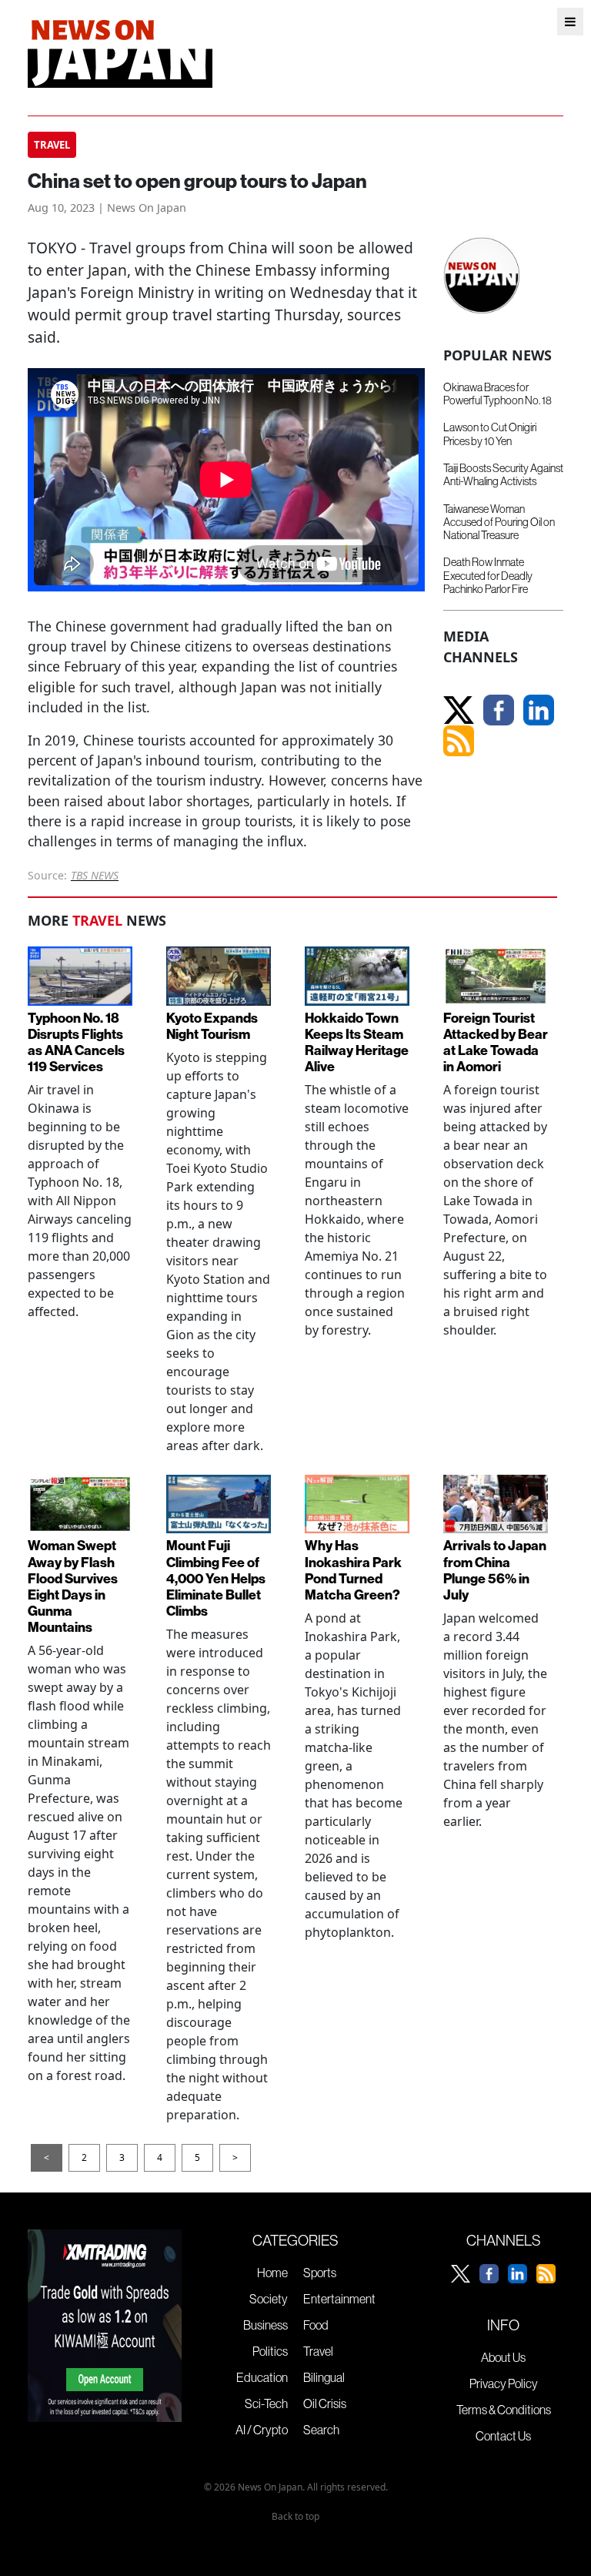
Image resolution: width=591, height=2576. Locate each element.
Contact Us (503, 2436)
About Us (503, 2357)
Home (272, 2273)
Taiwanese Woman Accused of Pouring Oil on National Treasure (499, 523)
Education (262, 2377)
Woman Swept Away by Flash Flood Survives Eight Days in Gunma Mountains (73, 1586)
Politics (270, 2351)
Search (321, 2430)
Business (265, 2325)
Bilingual (324, 2377)
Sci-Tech (266, 2403)
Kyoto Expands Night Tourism (212, 1026)
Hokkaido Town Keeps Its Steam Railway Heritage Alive (357, 1042)
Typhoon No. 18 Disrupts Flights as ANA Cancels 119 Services (76, 1042)
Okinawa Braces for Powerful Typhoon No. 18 (498, 394)
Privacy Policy (504, 2383)
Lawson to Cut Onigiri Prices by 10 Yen (490, 434)
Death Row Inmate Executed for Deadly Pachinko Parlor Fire (488, 576)
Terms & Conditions (504, 2410)
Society (269, 2299)
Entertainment (339, 2299)
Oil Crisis (325, 2403)
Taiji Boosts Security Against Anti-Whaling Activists (503, 475)
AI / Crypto (262, 2430)
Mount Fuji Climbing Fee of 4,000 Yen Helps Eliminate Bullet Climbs (216, 1578)
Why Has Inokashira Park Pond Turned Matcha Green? (353, 1569)
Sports (320, 2273)
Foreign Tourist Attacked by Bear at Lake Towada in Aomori (496, 1042)
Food (316, 2325)
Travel (318, 2351)
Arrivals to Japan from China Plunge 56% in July (495, 1569)
